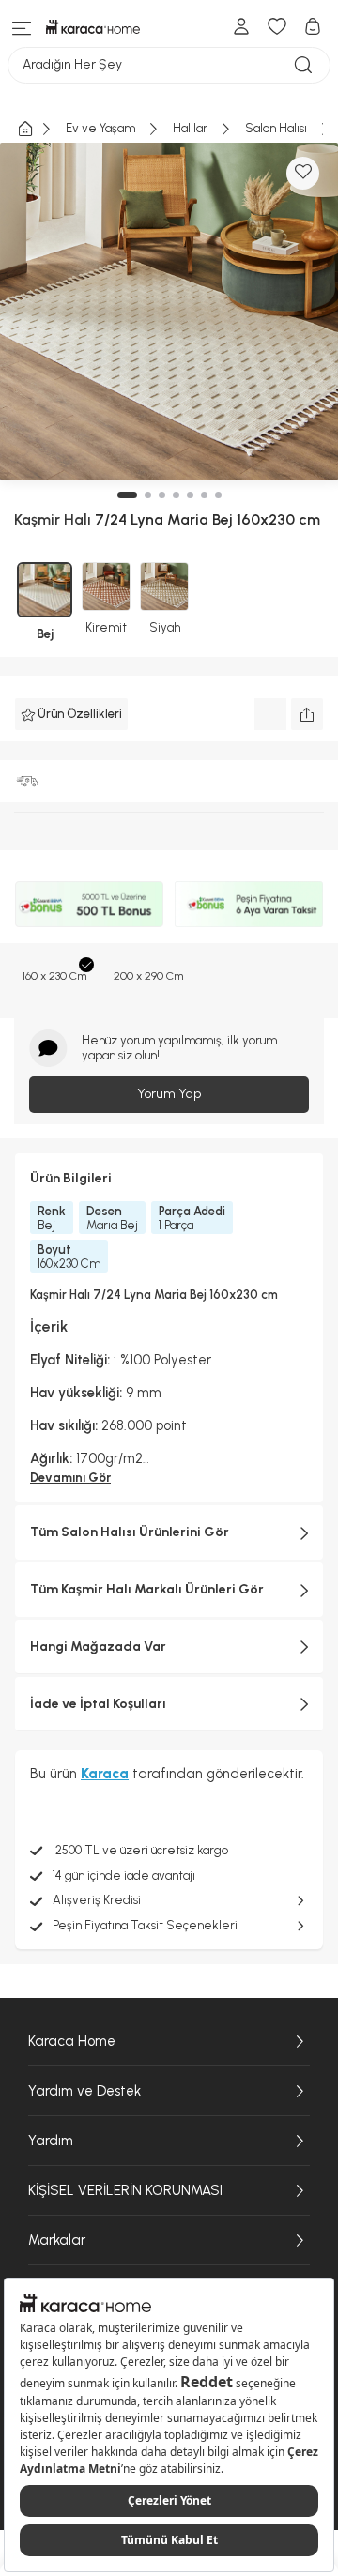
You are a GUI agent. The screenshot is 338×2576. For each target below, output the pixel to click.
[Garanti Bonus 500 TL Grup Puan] (89, 904)
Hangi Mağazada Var (98, 1646)
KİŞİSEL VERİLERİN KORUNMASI (125, 2190)
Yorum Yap (169, 1094)
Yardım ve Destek (84, 2091)
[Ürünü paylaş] (307, 714)
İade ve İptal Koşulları (98, 1704)
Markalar (57, 2240)
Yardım (51, 2141)
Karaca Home (72, 2041)
